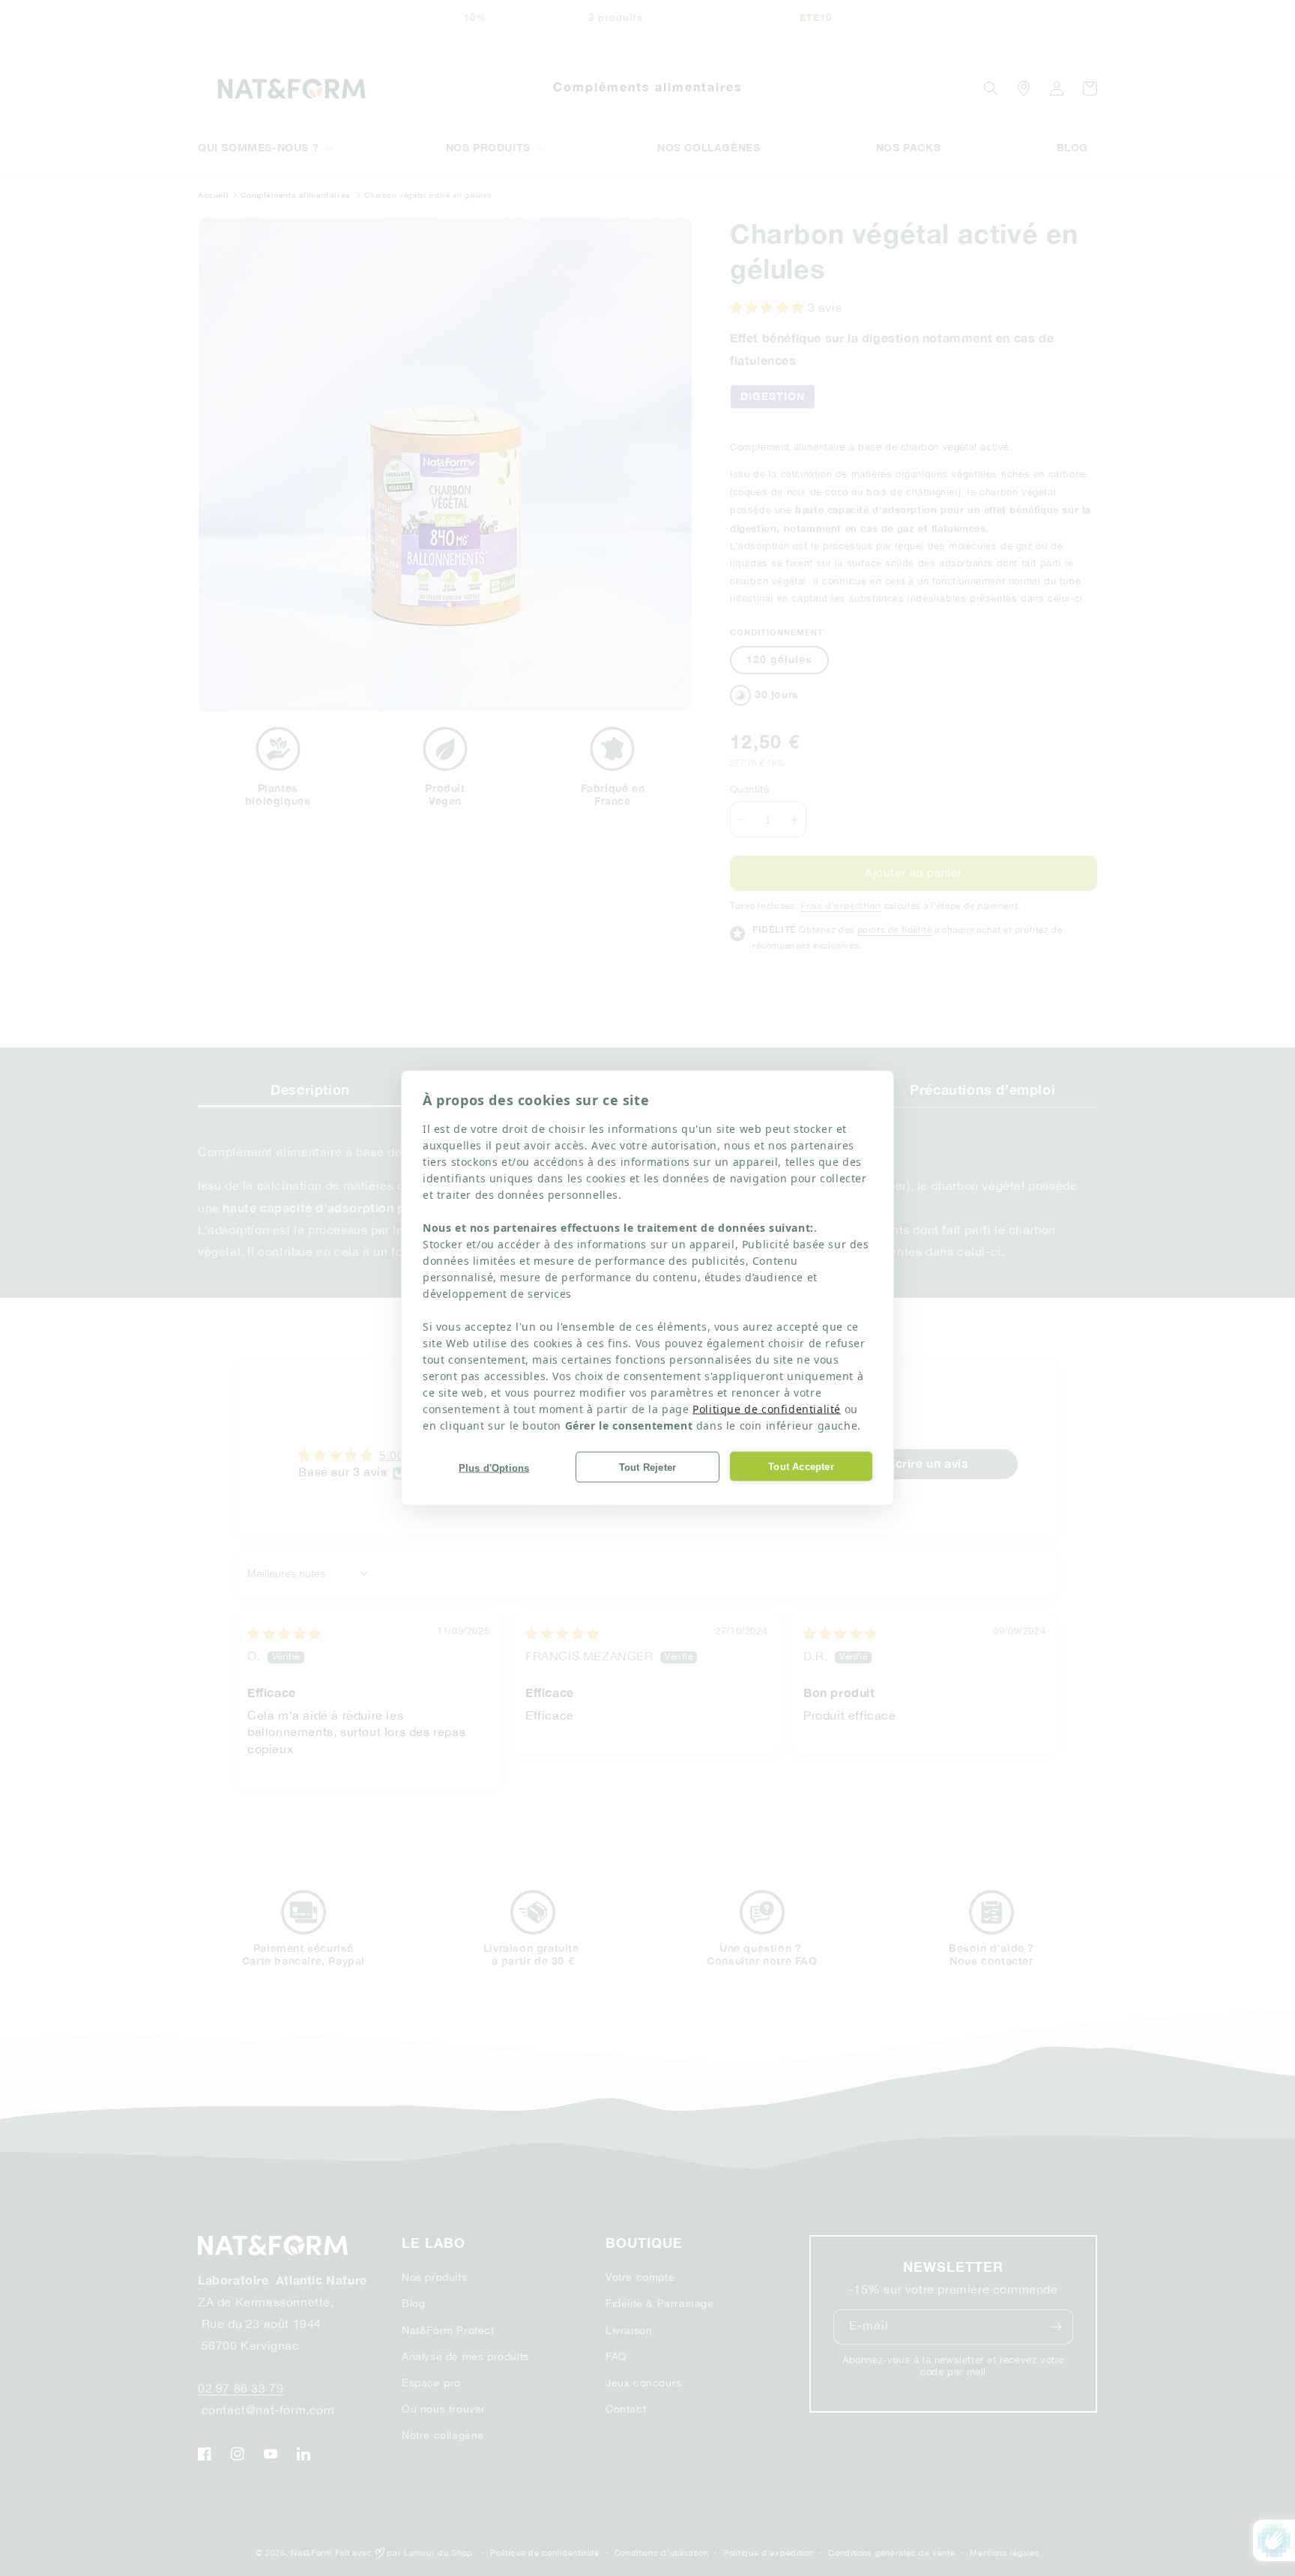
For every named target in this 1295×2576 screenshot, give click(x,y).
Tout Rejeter (647, 1467)
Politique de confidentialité (767, 1409)
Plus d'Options (494, 1467)
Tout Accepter (801, 1466)
